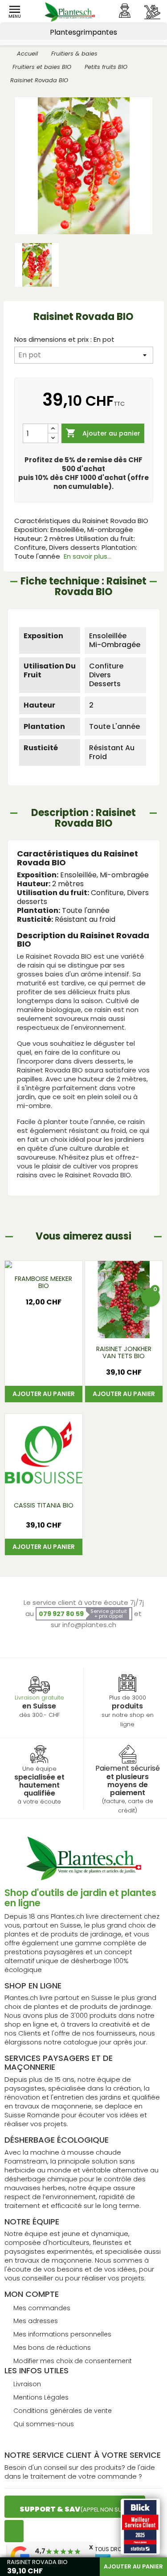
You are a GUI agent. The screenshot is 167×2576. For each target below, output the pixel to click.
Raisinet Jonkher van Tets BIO (124, 1352)
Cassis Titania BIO (44, 1505)
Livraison (27, 2384)
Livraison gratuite (39, 1698)
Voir (123, 1327)
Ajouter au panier (103, 433)
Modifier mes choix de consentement (73, 2361)
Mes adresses (36, 2321)
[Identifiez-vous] (125, 11)
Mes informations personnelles (62, 2334)
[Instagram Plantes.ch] (14, 2531)
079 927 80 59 (61, 1614)
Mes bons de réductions (52, 2348)
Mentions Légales (41, 2397)
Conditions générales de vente (63, 2411)
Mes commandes (42, 2308)
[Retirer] (53, 438)
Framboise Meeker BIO (43, 1282)
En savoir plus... (88, 556)
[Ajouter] (53, 429)
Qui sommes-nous (44, 2424)
